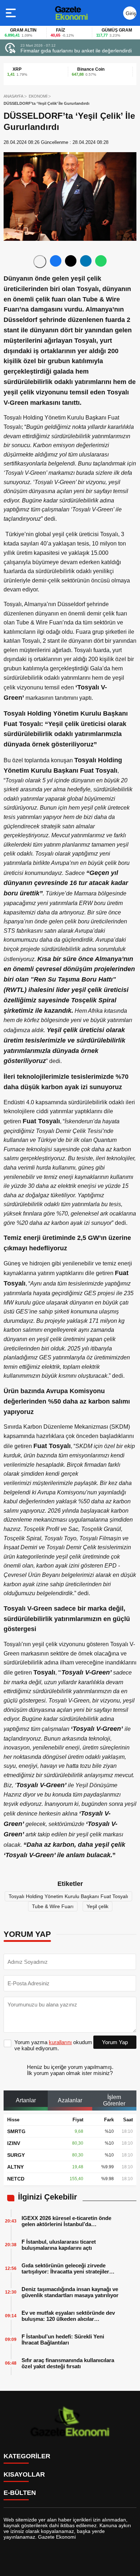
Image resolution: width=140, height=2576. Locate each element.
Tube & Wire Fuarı (53, 1906)
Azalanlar (70, 2100)
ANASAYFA (13, 96)
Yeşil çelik (97, 1906)
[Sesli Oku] (40, 262)
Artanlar (26, 2100)
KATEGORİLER (27, 2456)
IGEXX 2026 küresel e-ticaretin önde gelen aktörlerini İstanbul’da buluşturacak (66, 2221)
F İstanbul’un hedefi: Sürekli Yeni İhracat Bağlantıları (63, 2340)
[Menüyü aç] (12, 13)
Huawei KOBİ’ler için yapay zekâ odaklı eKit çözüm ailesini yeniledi (78, 51)
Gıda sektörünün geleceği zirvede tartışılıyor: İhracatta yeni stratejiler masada (65, 2268)
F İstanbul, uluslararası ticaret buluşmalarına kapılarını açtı (59, 2245)
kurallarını (60, 2042)
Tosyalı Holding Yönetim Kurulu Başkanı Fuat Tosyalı (68, 1896)
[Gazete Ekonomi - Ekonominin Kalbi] (71, 13)
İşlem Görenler (114, 2100)
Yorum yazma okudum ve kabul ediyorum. (53, 2045)
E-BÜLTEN (20, 2493)
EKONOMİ (38, 96)
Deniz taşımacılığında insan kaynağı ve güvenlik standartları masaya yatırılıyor (70, 2292)
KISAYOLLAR (24, 2474)
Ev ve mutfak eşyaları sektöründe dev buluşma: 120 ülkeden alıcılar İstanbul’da (68, 2316)
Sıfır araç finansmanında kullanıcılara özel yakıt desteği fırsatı (68, 2363)
